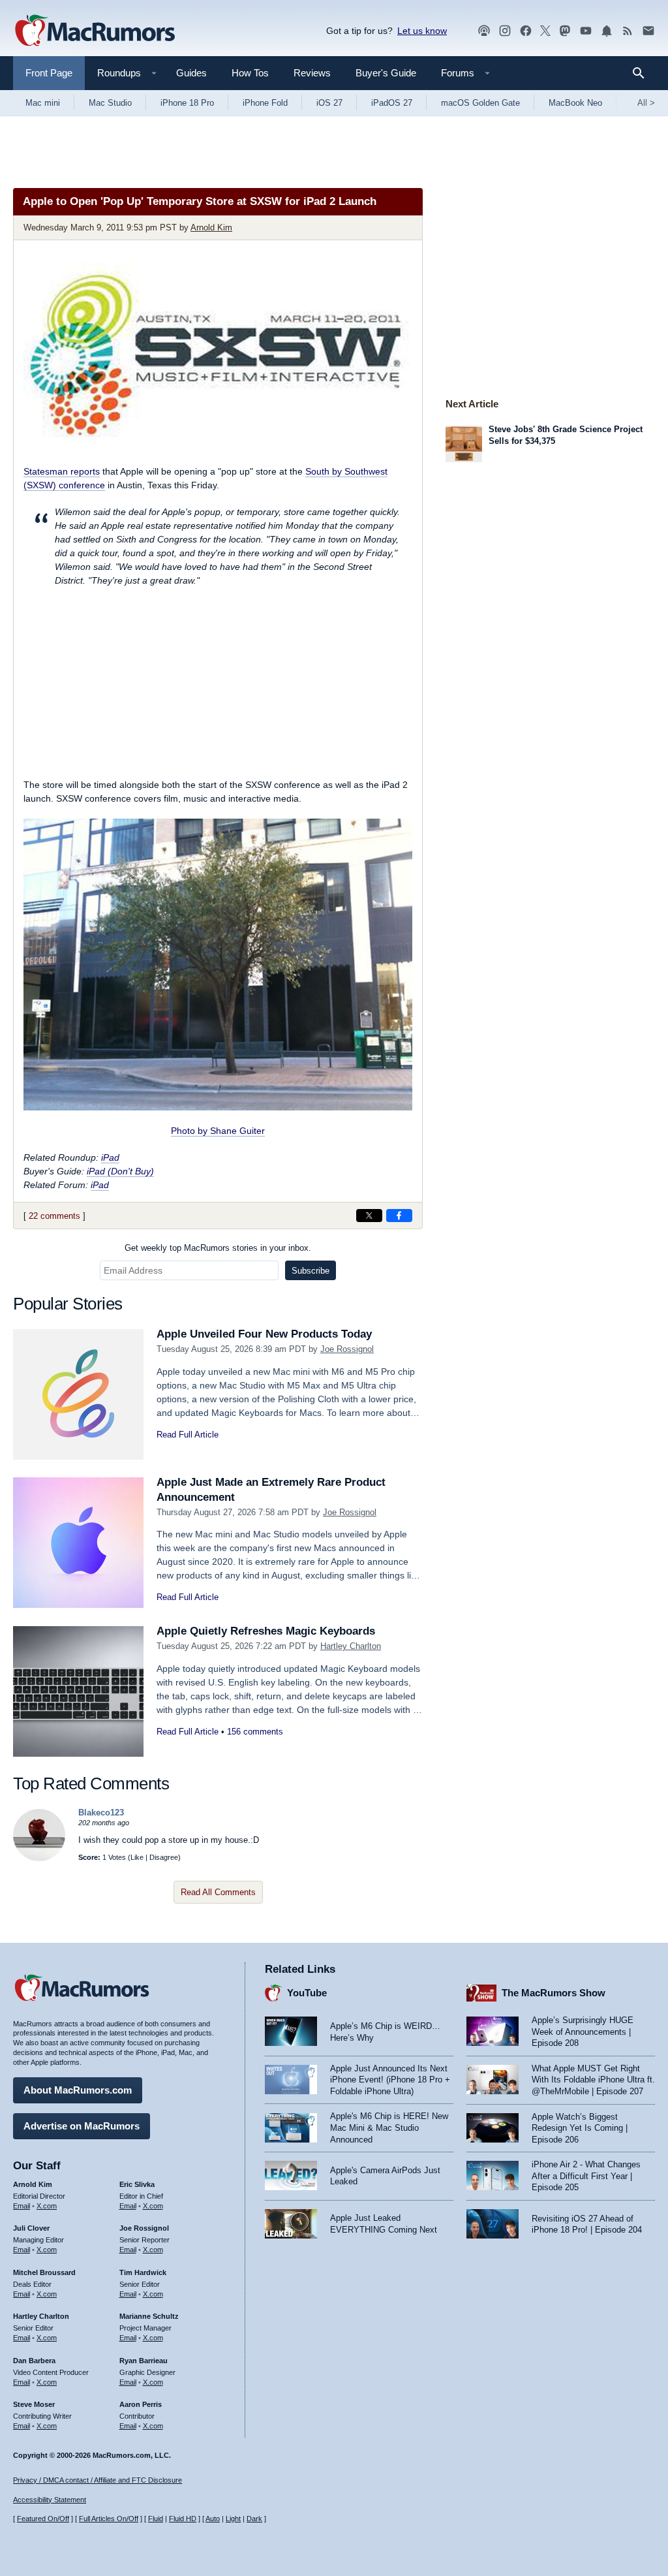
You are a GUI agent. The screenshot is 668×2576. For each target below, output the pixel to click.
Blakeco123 (101, 1813)
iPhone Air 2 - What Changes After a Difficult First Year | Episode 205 (586, 2176)
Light (233, 2519)
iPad (110, 1157)
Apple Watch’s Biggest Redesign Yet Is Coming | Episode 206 (580, 2128)
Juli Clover (31, 2228)
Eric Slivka (137, 2184)
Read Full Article (188, 1435)
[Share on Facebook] (399, 1216)
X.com (47, 2206)
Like (137, 1857)
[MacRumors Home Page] (95, 31)
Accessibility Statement (50, 2500)
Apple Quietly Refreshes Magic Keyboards (266, 1631)
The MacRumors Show (554, 1993)
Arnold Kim (211, 228)
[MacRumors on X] (545, 31)
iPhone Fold (265, 103)
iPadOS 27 (392, 103)
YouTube (307, 1993)
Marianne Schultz (149, 2316)
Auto (213, 2519)
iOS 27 (329, 103)
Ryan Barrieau (144, 2361)
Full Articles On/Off (109, 2519)
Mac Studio (110, 103)
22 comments (54, 1216)
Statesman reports (62, 471)
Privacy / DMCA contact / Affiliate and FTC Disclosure (98, 2480)
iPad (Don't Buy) (120, 1171)
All (646, 103)
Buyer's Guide (386, 73)
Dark (254, 2519)
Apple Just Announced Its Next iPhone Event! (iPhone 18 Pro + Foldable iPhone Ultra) (390, 2080)
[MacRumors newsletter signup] (648, 31)
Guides (191, 73)
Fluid (156, 2519)
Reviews (312, 73)
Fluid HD (183, 2519)
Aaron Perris (141, 2404)
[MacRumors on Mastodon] (565, 31)
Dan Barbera (34, 2361)
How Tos (250, 73)
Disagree (164, 1857)
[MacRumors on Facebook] (526, 31)
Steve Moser (34, 2404)
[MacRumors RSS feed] (628, 31)
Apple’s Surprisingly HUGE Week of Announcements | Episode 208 (583, 2032)
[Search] (643, 73)
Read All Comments (218, 1892)
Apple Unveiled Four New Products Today (264, 1334)
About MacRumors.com (78, 2090)
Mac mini (43, 103)
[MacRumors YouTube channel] (586, 31)
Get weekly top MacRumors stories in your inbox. (218, 1248)
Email (22, 2206)
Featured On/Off (43, 2519)
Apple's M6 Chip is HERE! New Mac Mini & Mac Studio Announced (389, 2128)
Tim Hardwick (143, 2272)
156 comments (255, 1732)
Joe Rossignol (347, 1349)
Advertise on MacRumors (82, 2126)
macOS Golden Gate (480, 103)
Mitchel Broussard (44, 2272)
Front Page (49, 73)
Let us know (422, 31)
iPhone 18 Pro (187, 103)
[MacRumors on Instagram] (505, 31)
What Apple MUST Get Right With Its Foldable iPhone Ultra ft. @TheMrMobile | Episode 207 (593, 2080)
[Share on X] (369, 1216)
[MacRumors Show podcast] (484, 31)
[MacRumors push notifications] (607, 31)
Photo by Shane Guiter (218, 1131)
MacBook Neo (575, 103)
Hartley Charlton (351, 1646)
